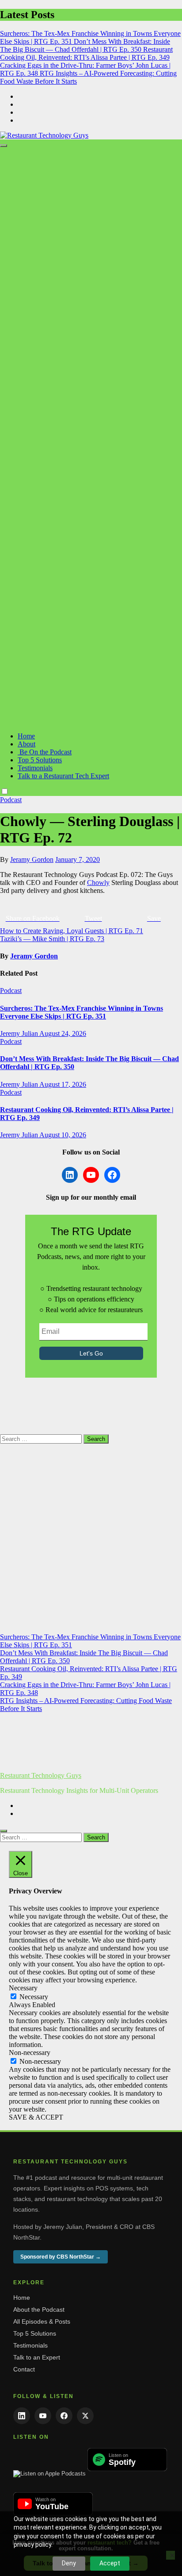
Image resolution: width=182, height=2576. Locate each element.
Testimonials (35, 768)
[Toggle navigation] (4, 146)
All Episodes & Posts (42, 2321)
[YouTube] (43, 2416)
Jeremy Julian (20, 1033)
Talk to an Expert (37, 2357)
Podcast (11, 800)
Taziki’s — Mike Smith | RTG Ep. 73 (52, 939)
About (27, 744)
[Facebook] (64, 2416)
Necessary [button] (23, 1988)
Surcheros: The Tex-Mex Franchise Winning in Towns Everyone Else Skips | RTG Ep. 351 (82, 1012)
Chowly (98, 882)
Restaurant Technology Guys (41, 1775)
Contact (24, 2369)
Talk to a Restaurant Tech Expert (63, 776)
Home (26, 736)
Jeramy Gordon (32, 859)
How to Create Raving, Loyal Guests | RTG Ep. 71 (72, 931)
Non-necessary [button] (30, 2053)
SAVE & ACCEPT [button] (36, 2117)
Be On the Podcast (45, 752)
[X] (85, 2416)
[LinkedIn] (22, 2416)
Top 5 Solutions (40, 760)
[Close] (4, 1831)
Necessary (34, 1997)
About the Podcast (39, 2310)
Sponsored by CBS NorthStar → (61, 2257)
